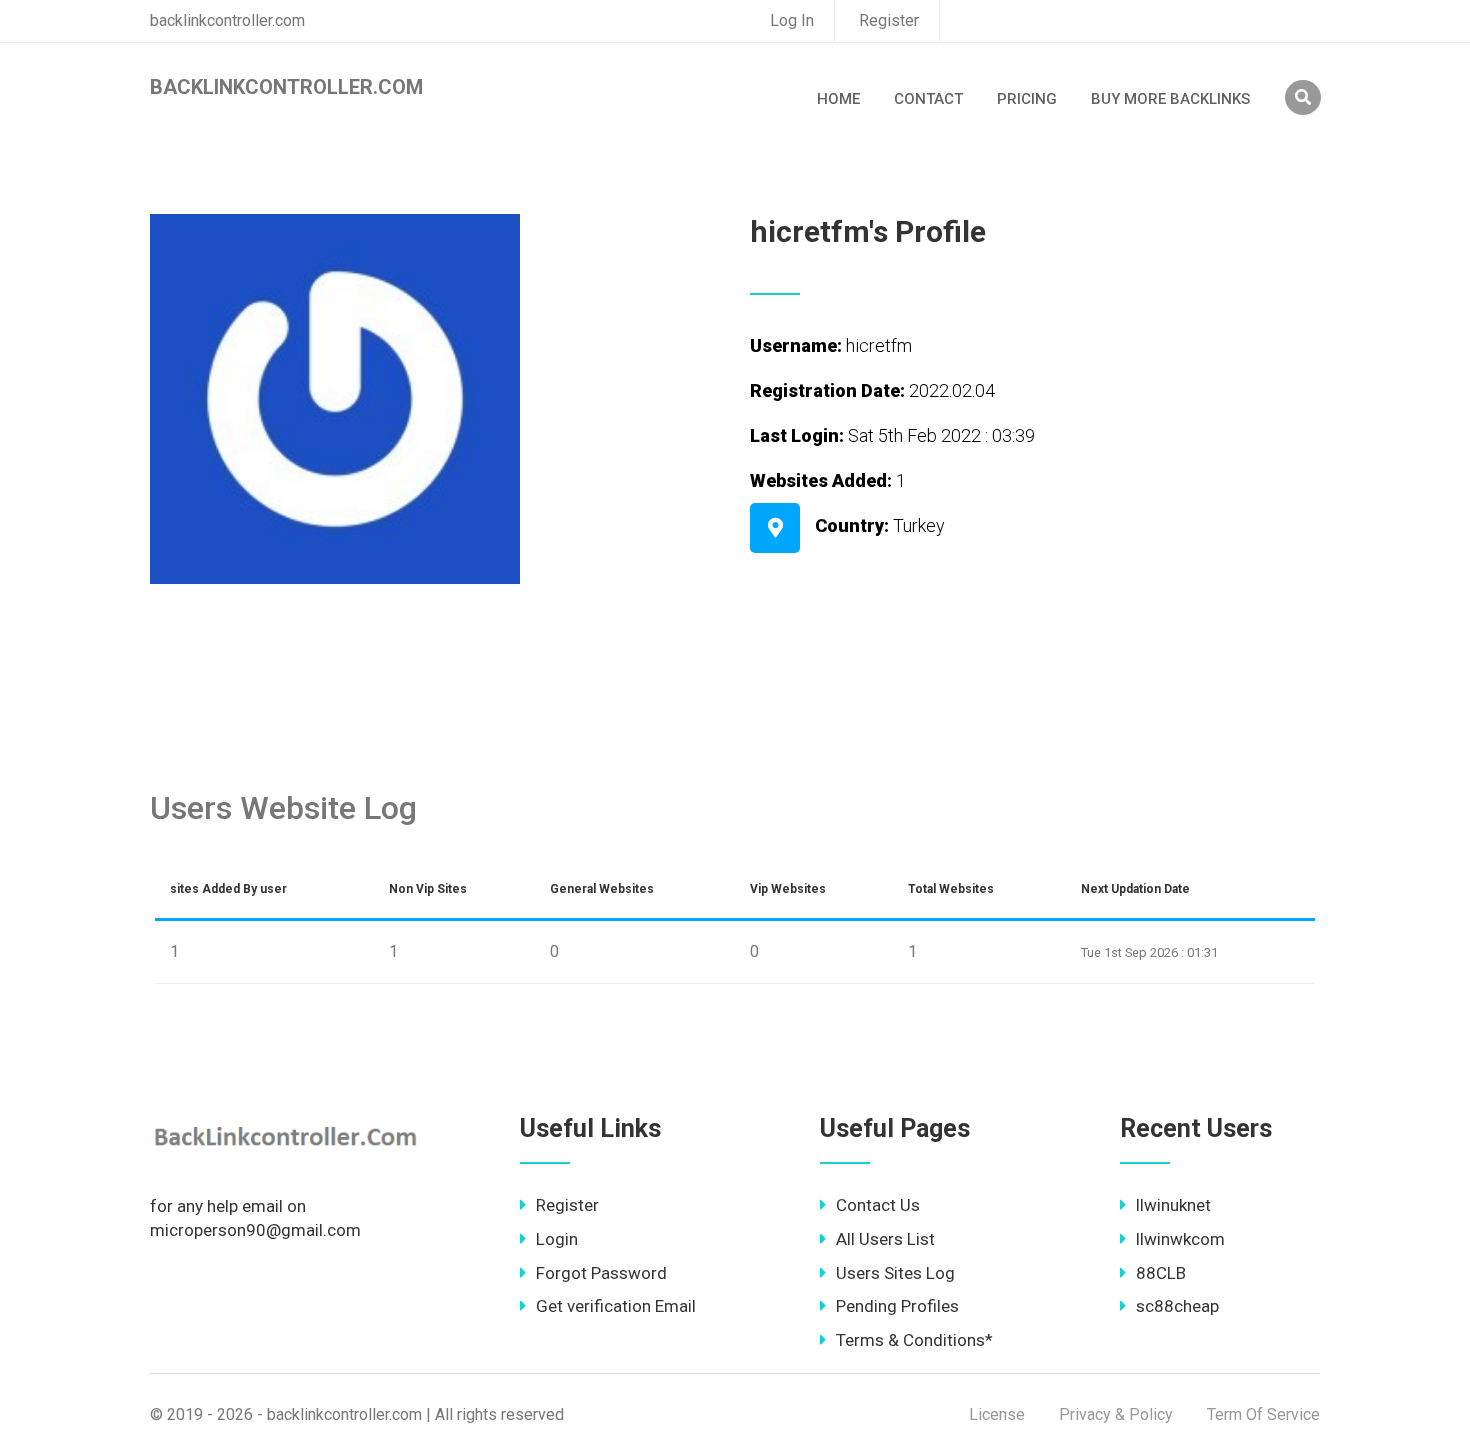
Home (838, 99)
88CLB (1161, 1273)
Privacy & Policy (1116, 1414)
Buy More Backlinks (1170, 99)
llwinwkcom (1180, 1239)
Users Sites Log (895, 1273)
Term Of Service (1263, 1414)
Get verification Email (616, 1306)
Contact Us (878, 1205)
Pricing (1027, 99)
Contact (928, 99)
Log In (792, 20)
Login (557, 1239)
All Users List (885, 1239)
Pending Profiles (897, 1306)
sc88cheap (1177, 1306)
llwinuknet (1173, 1205)
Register (889, 20)
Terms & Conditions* (914, 1340)
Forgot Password (601, 1273)
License (997, 1414)
